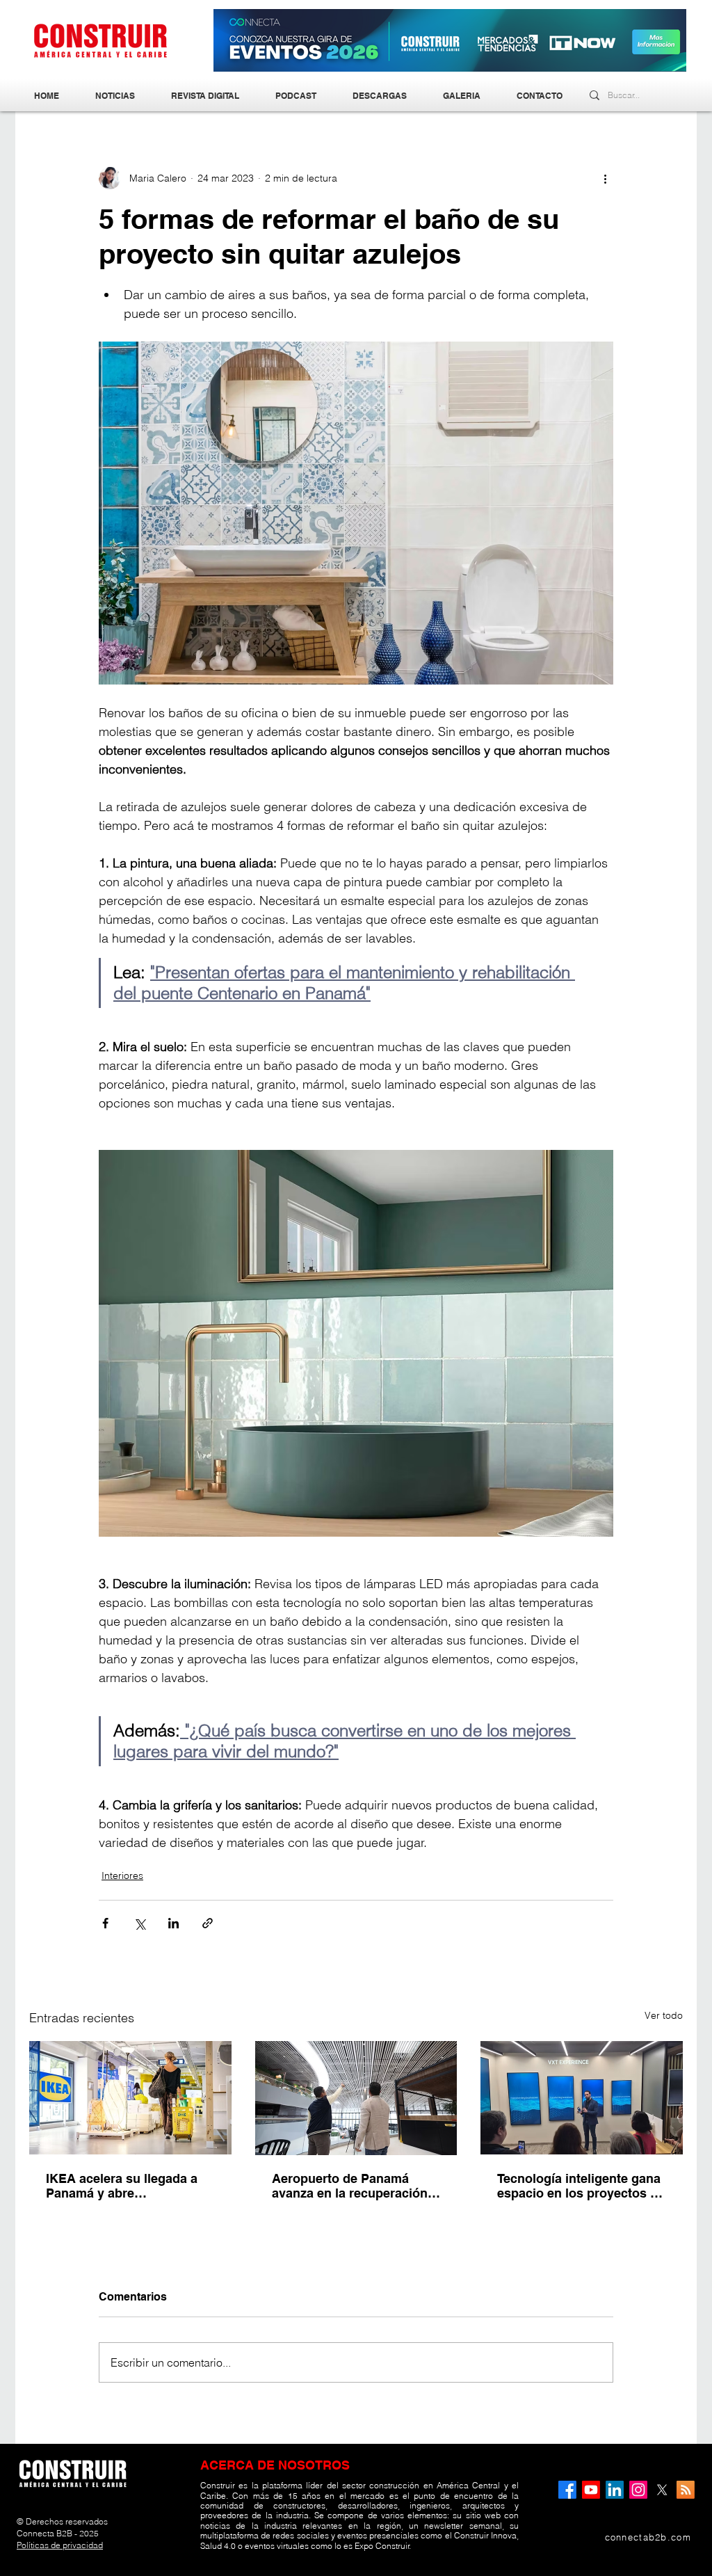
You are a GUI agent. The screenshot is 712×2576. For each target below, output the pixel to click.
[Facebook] (567, 2490)
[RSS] (686, 2490)
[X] (662, 2490)
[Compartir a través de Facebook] (105, 1923)
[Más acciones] (605, 178)
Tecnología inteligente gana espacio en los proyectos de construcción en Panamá (581, 2186)
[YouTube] (591, 2490)
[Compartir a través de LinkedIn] (173, 1923)
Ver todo (664, 2015)
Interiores (122, 1875)
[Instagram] (638, 2490)
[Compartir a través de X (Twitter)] (139, 1923)
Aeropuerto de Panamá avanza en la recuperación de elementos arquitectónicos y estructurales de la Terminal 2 (354, 2186)
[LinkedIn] (615, 2490)
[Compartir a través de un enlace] (208, 1923)
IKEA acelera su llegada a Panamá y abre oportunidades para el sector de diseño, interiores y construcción (128, 2186)
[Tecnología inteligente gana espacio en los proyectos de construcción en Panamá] (582, 2098)
